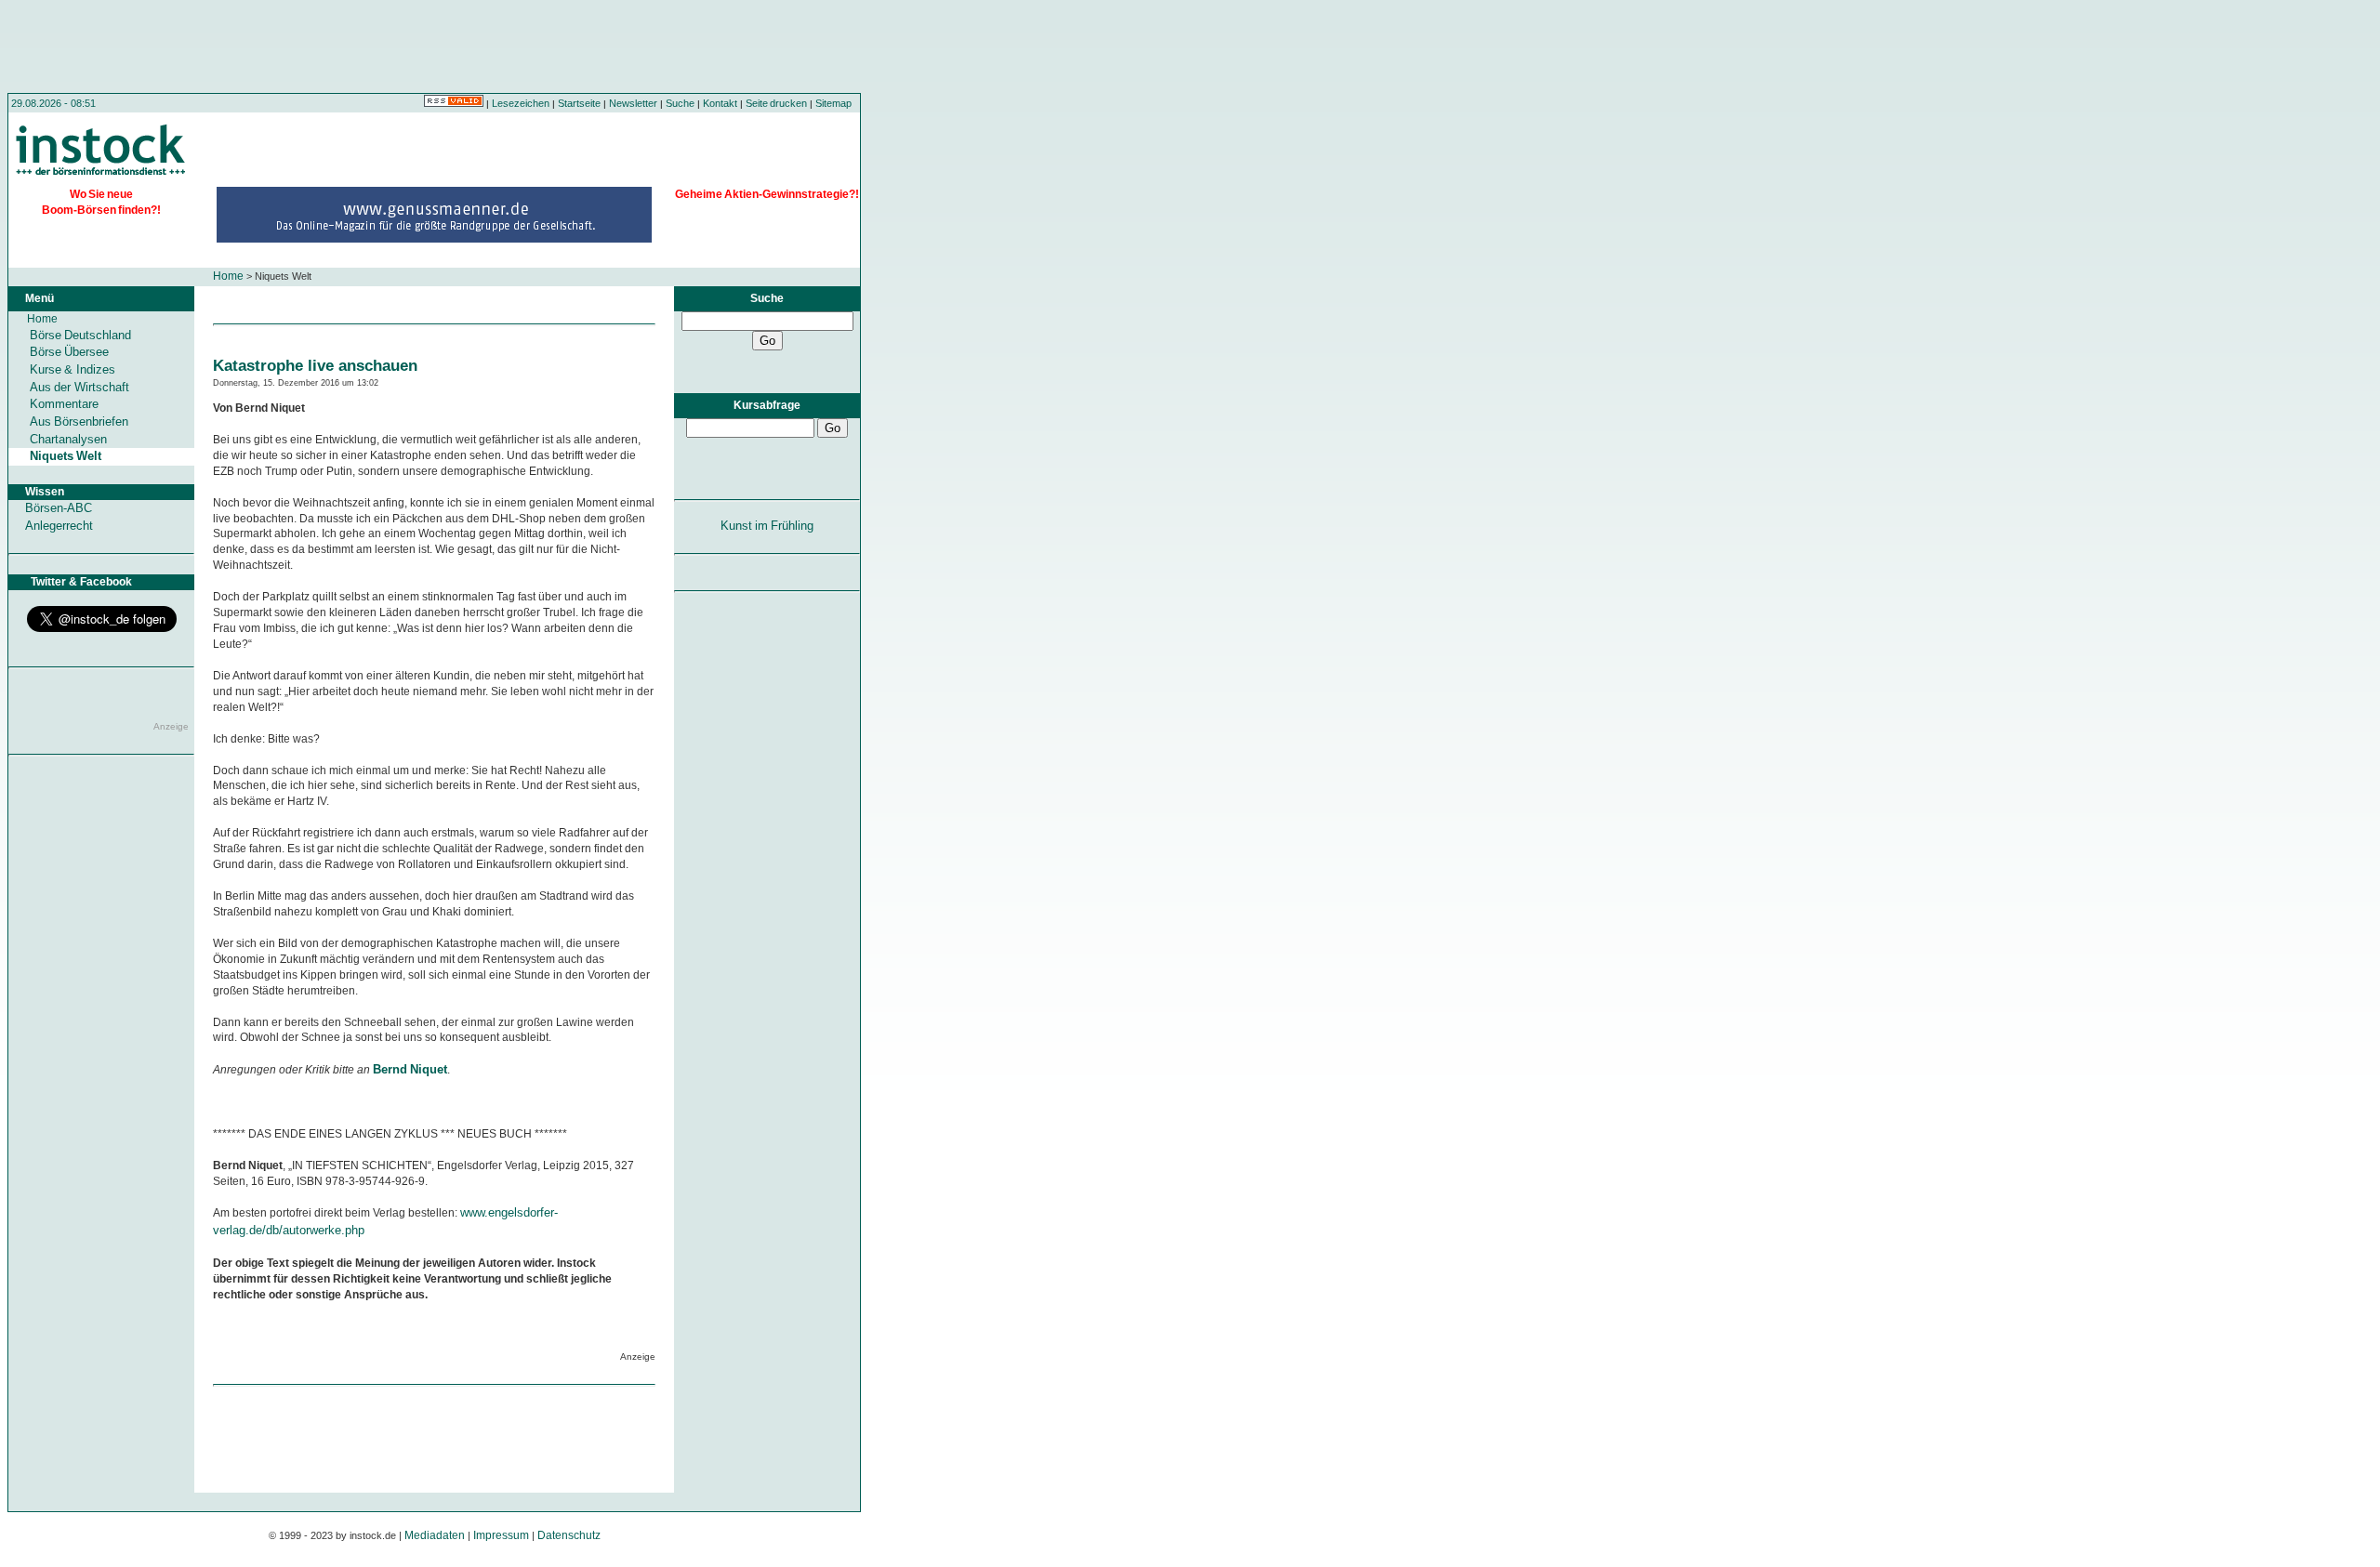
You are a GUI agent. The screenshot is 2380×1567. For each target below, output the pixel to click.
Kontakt (720, 103)
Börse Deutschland (80, 335)
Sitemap (833, 103)
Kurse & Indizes (73, 369)
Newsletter (633, 103)
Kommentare (64, 404)
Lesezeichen (521, 103)
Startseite (579, 103)
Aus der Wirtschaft (79, 387)
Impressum (501, 1535)
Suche (680, 103)
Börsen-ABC (59, 508)
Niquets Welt (66, 456)
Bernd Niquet (410, 1069)
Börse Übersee (69, 352)
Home (228, 276)
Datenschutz (569, 1535)
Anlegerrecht (59, 526)
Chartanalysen (68, 439)
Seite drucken (776, 103)
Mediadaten (435, 1535)
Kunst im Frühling (767, 526)
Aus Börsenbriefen (79, 421)
